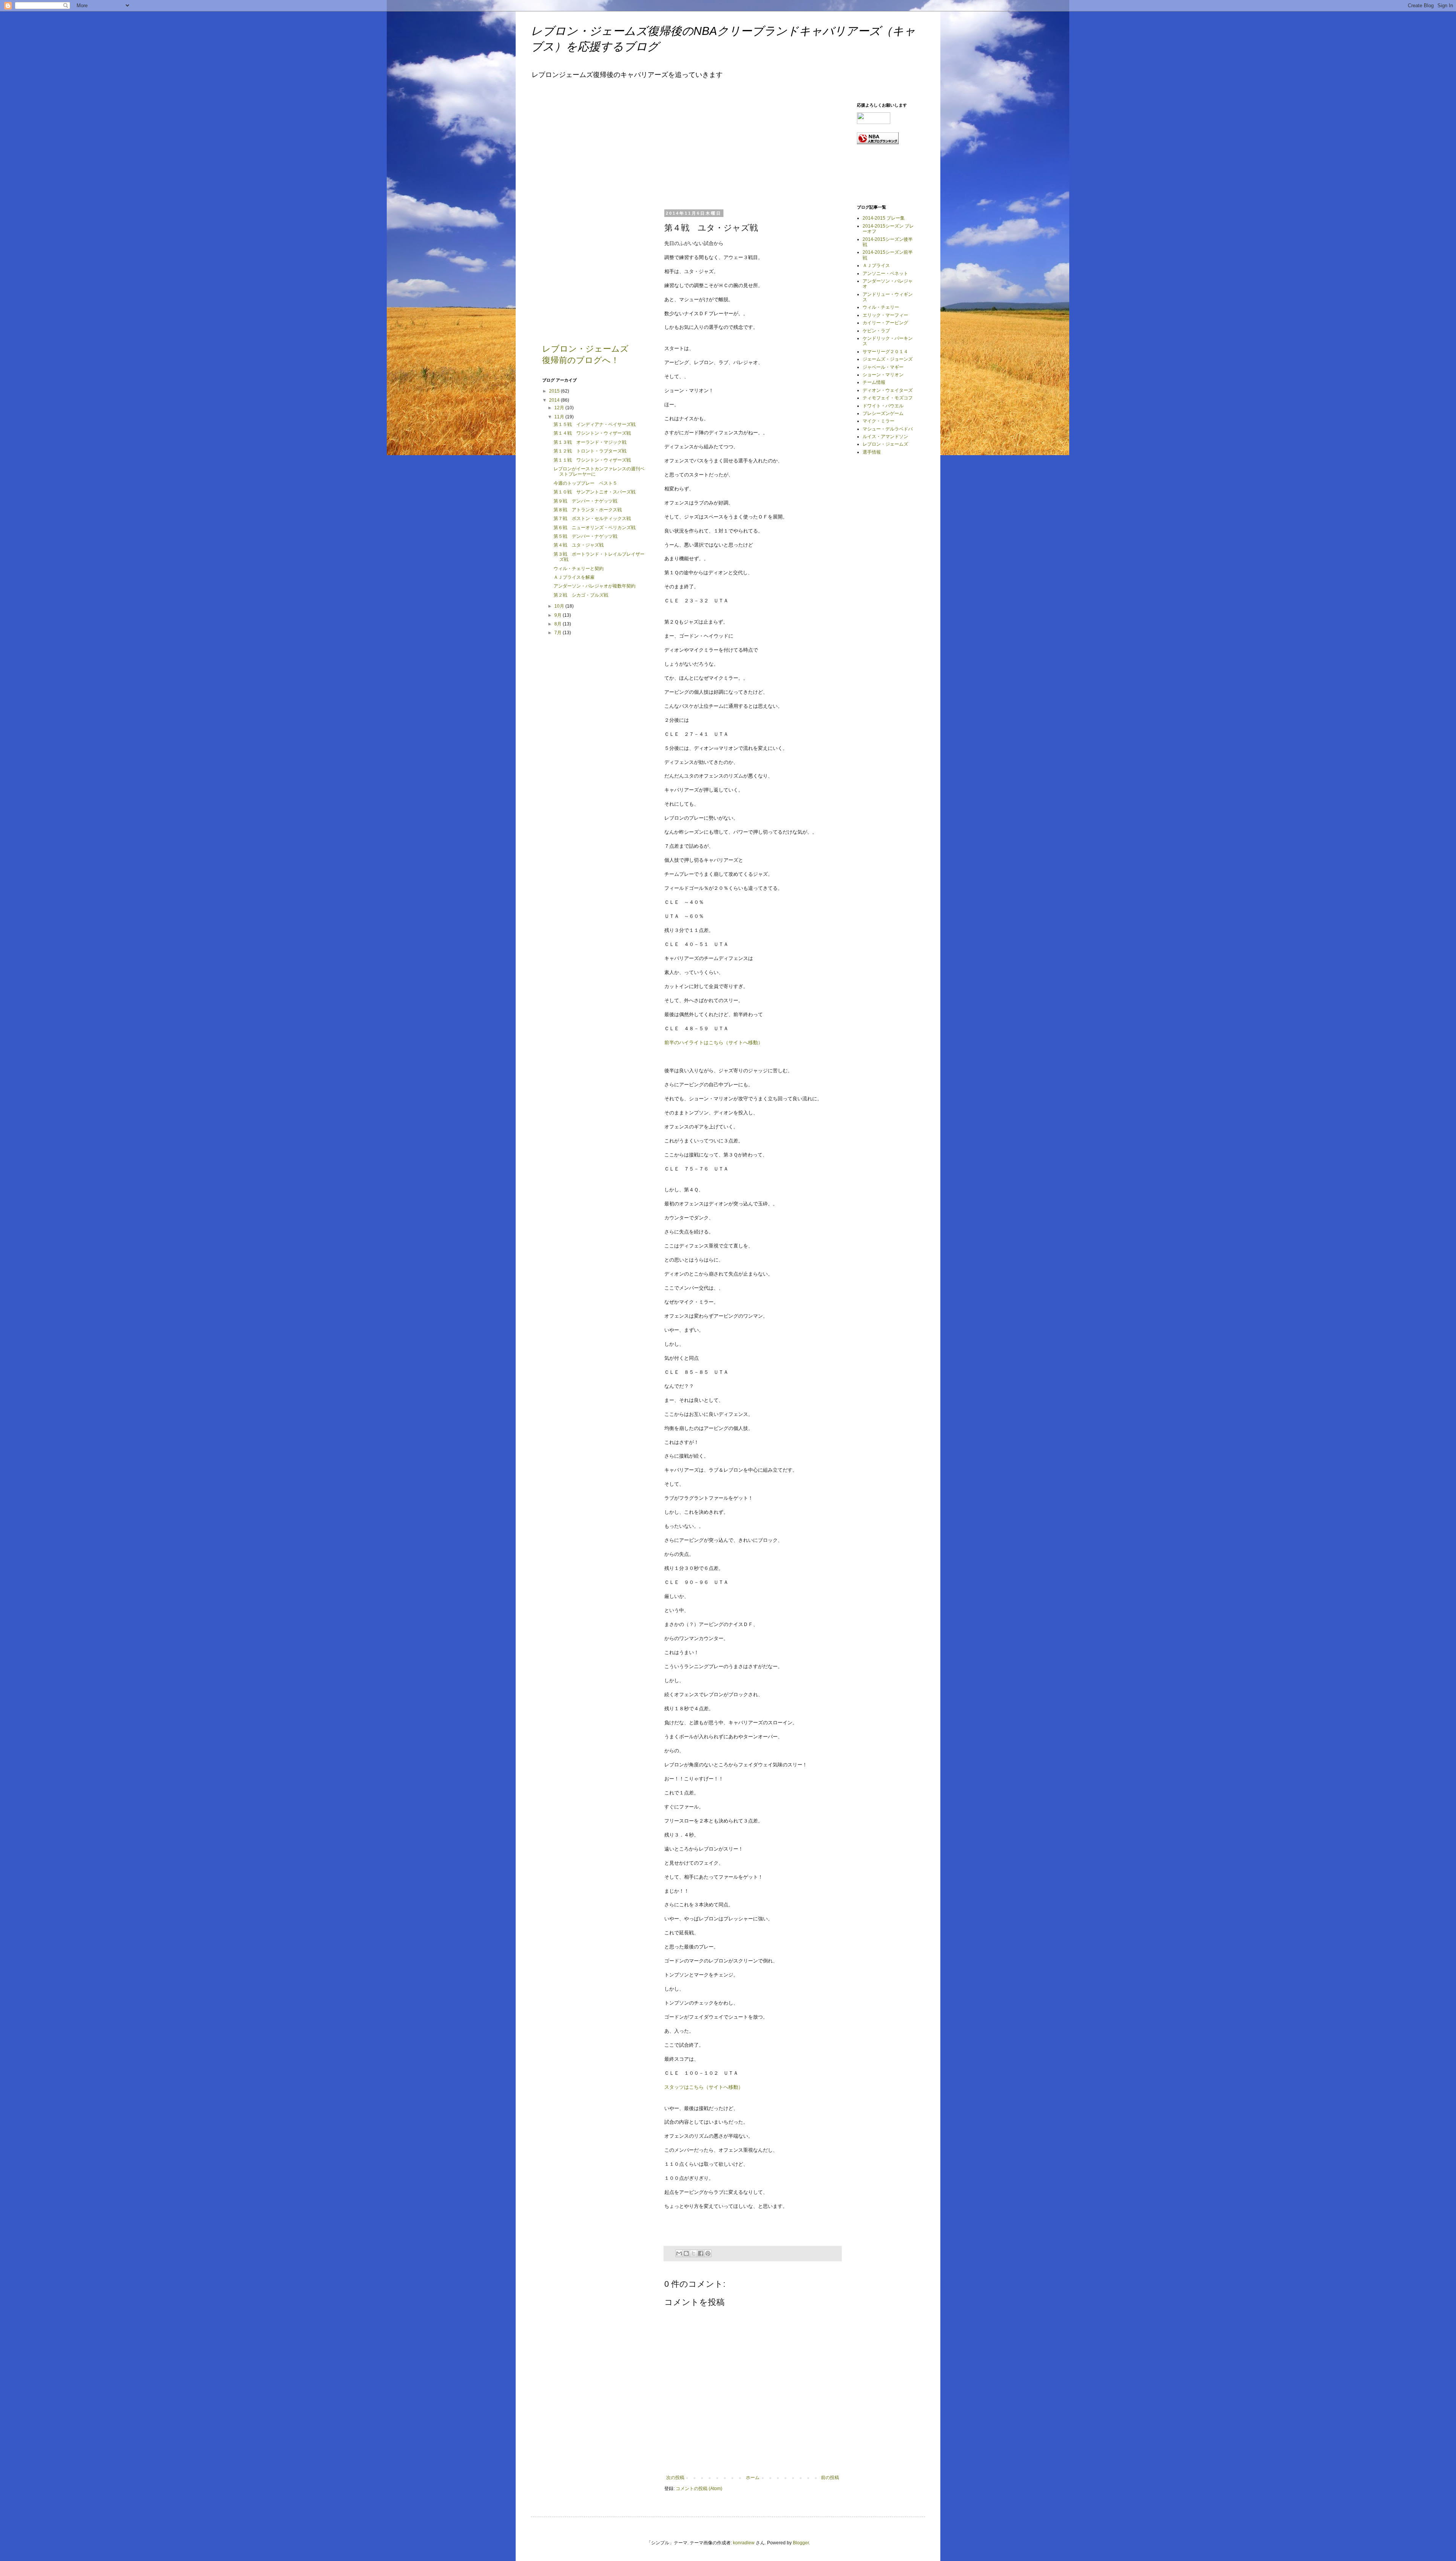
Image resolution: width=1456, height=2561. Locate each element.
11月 (560, 417)
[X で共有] (693, 2253)
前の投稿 (830, 2478)
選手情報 (872, 452)
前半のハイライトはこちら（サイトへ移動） (714, 1042)
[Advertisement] (721, 150)
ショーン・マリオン (883, 375)
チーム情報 (874, 382)
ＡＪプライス (876, 266)
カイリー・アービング (885, 323)
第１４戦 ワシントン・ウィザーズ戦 (592, 433)
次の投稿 (675, 2478)
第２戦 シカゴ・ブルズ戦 (581, 595)
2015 (555, 391)
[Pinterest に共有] (708, 2253)
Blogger (801, 2543)
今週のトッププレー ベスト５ (585, 483)
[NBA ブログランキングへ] (878, 143)
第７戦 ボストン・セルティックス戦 (592, 518)
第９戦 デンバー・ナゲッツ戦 (585, 501)
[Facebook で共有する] (701, 2253)
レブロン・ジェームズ (885, 444)
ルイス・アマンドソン (885, 437)
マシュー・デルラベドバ (888, 429)
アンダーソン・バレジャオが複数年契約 (595, 586)
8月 (559, 624)
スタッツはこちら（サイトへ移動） (704, 2087)
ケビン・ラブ (876, 331)
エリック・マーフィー (885, 315)
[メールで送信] (679, 2253)
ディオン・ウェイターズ (888, 390)
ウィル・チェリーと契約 (579, 569)
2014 (555, 400)
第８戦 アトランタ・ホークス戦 (588, 510)
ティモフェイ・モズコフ (888, 398)
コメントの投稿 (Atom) (699, 2489)
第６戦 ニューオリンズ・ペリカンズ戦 (595, 528)
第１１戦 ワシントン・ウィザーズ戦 (592, 460)
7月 (559, 633)
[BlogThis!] (686, 2253)
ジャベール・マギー (883, 367)
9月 (559, 615)
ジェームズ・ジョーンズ (888, 359)
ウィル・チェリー (881, 307)
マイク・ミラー (879, 421)
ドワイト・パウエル (883, 406)
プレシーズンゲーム (883, 413)
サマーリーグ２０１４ (885, 352)
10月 (560, 606)
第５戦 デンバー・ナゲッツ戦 (585, 536)
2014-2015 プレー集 (884, 218)
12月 (560, 408)
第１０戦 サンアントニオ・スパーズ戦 (595, 492)
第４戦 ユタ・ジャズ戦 (579, 545)
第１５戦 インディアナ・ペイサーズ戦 (595, 424)
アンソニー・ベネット (885, 273)
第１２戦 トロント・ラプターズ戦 (590, 451)
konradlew (744, 2543)
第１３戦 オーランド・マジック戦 (590, 442)
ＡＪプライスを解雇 (574, 577)
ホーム (753, 2478)
